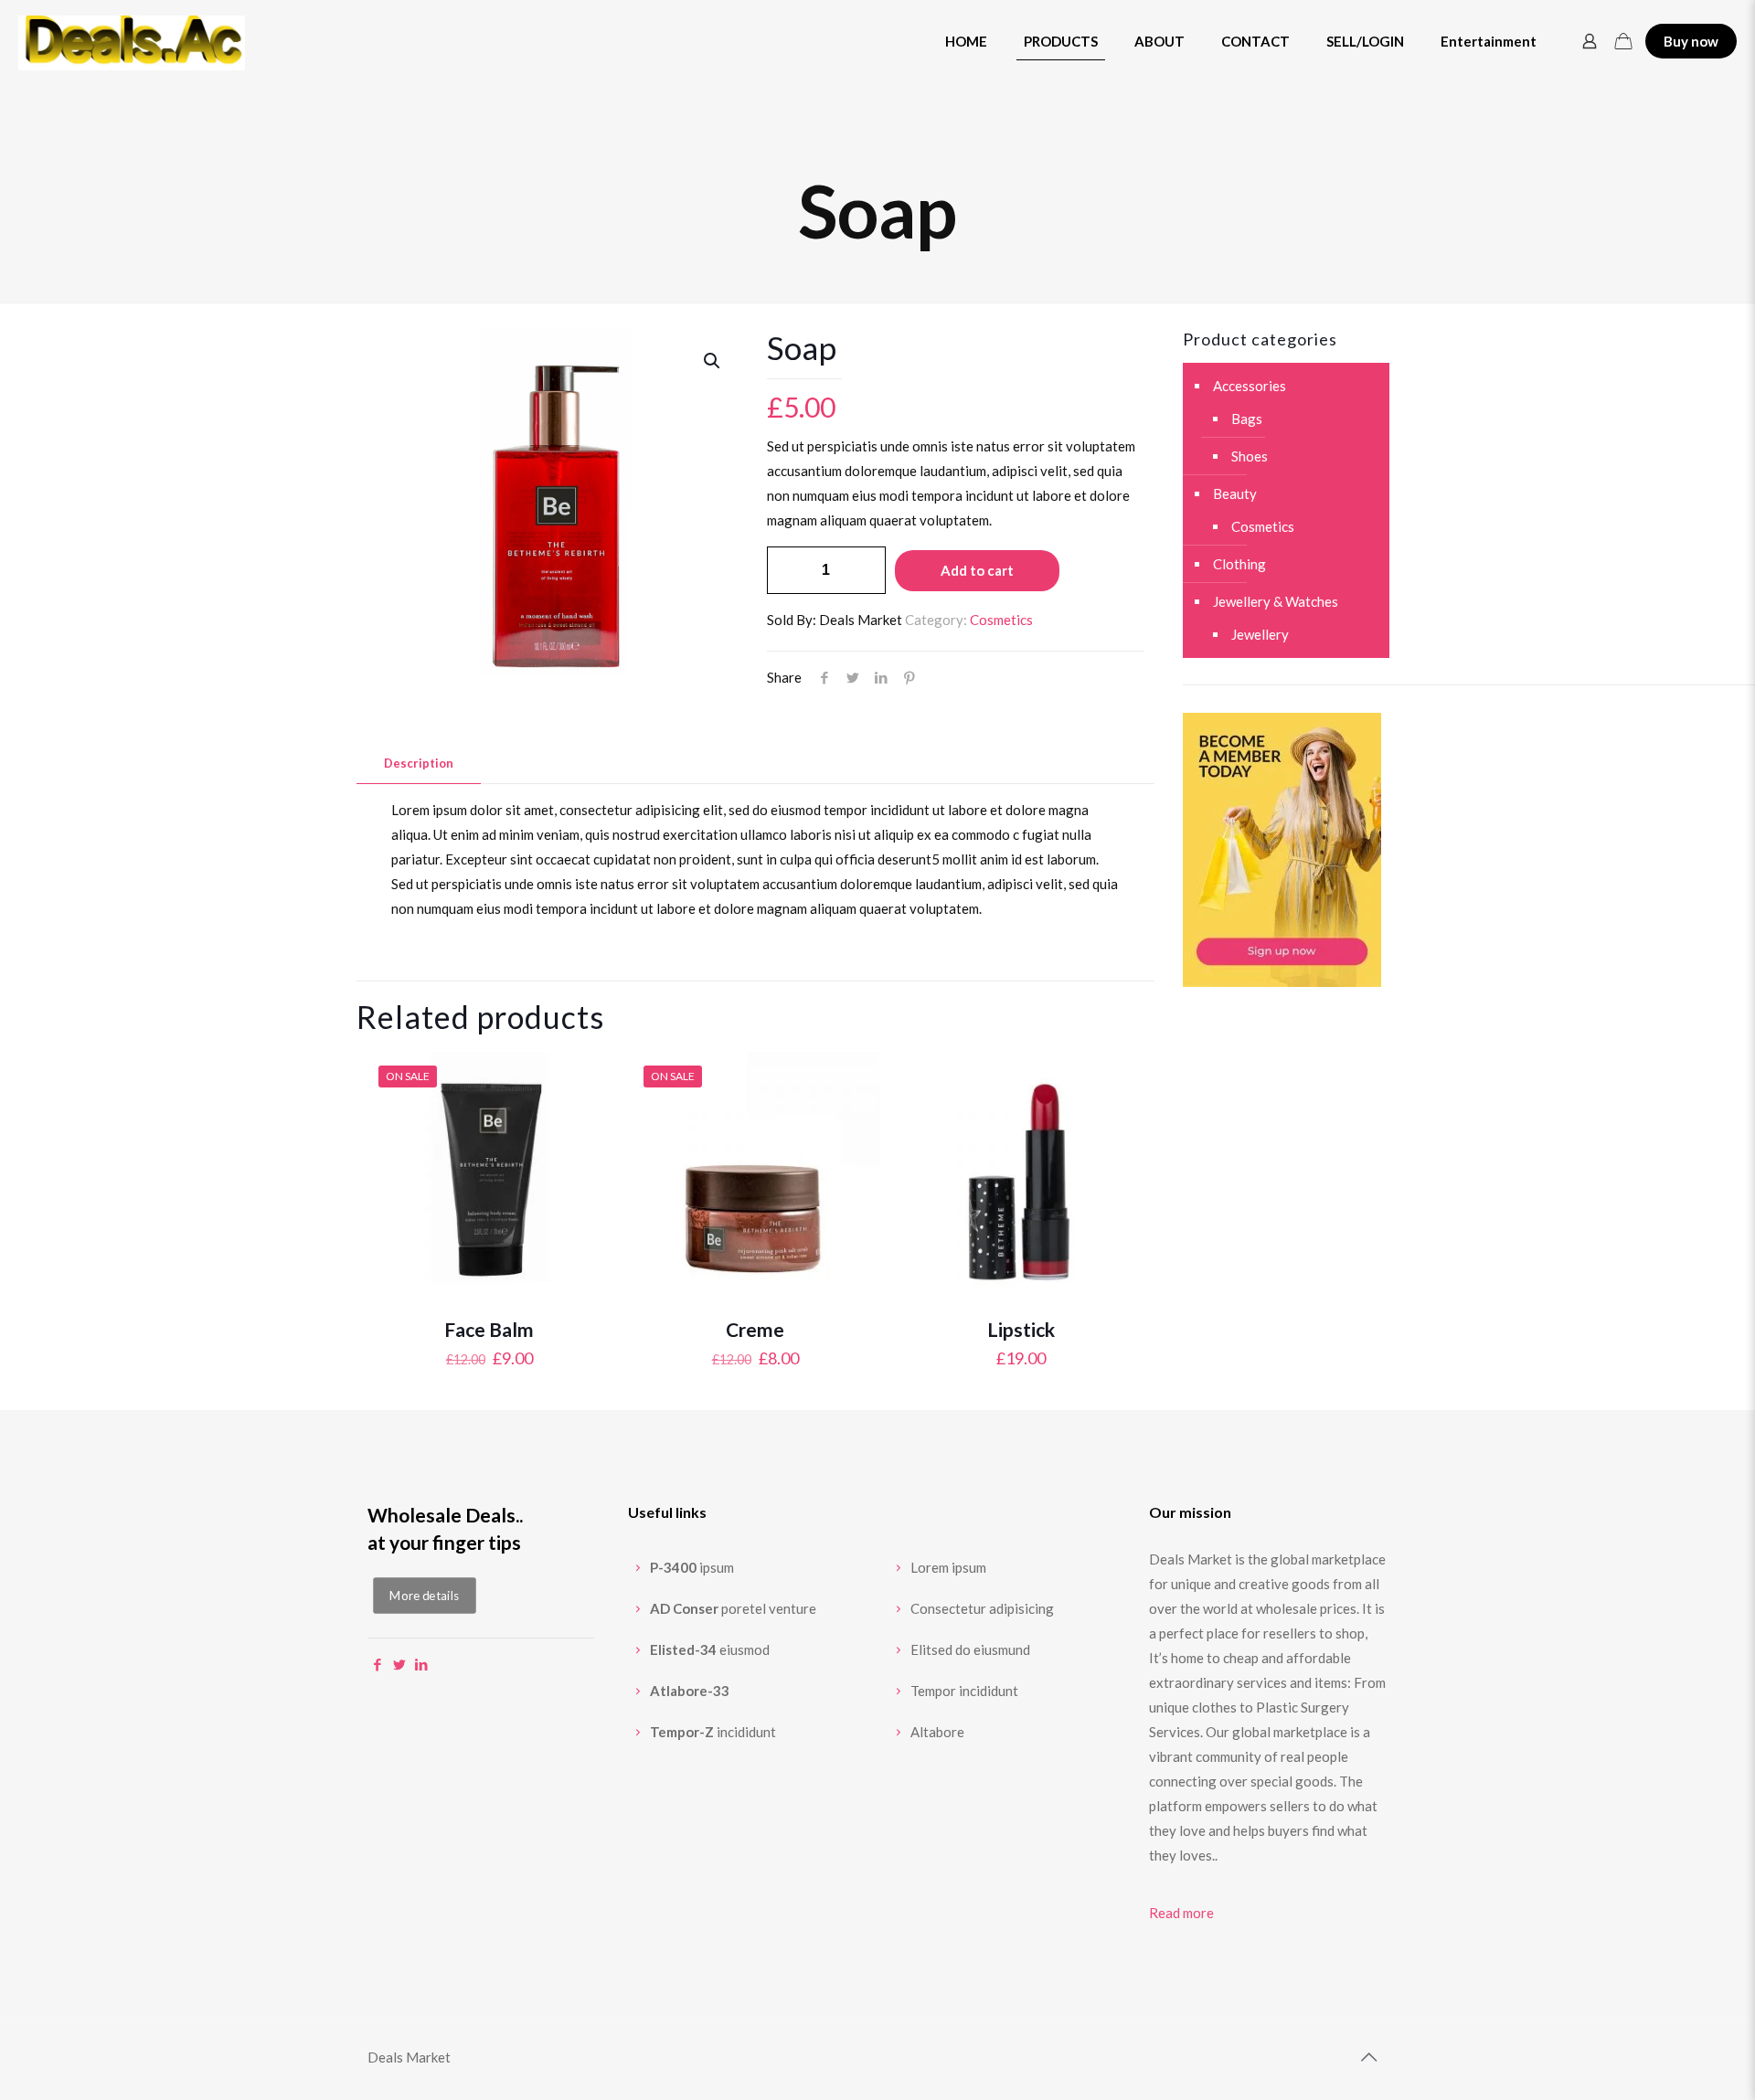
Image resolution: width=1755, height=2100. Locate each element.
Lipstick (1021, 1329)
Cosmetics (1001, 620)
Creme (755, 1329)
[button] (713, 361)
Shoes (1250, 456)
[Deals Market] (132, 41)
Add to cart (977, 570)
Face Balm (489, 1329)
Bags (1247, 419)
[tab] (419, 764)
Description (419, 763)
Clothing (1239, 564)
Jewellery (1260, 634)
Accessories (1250, 386)
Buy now (1691, 41)
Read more (1181, 1913)
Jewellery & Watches (1276, 601)
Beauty (1235, 493)
